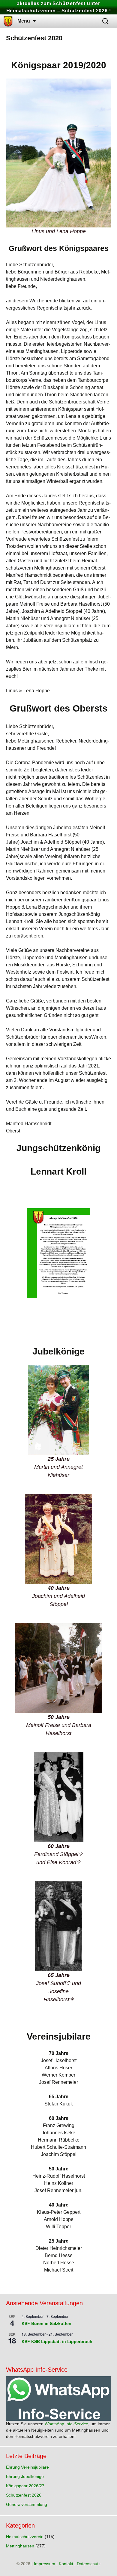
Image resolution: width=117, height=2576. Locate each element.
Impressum (45, 2564)
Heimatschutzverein (25, 2537)
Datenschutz (89, 2564)
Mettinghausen (20, 2546)
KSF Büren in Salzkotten (46, 2323)
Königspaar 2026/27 (25, 2486)
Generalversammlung (27, 2504)
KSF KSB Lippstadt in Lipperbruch (57, 2341)
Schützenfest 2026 (24, 2495)
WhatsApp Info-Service (66, 2424)
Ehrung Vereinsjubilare (27, 2467)
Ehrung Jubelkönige (25, 2476)
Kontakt (66, 2564)
